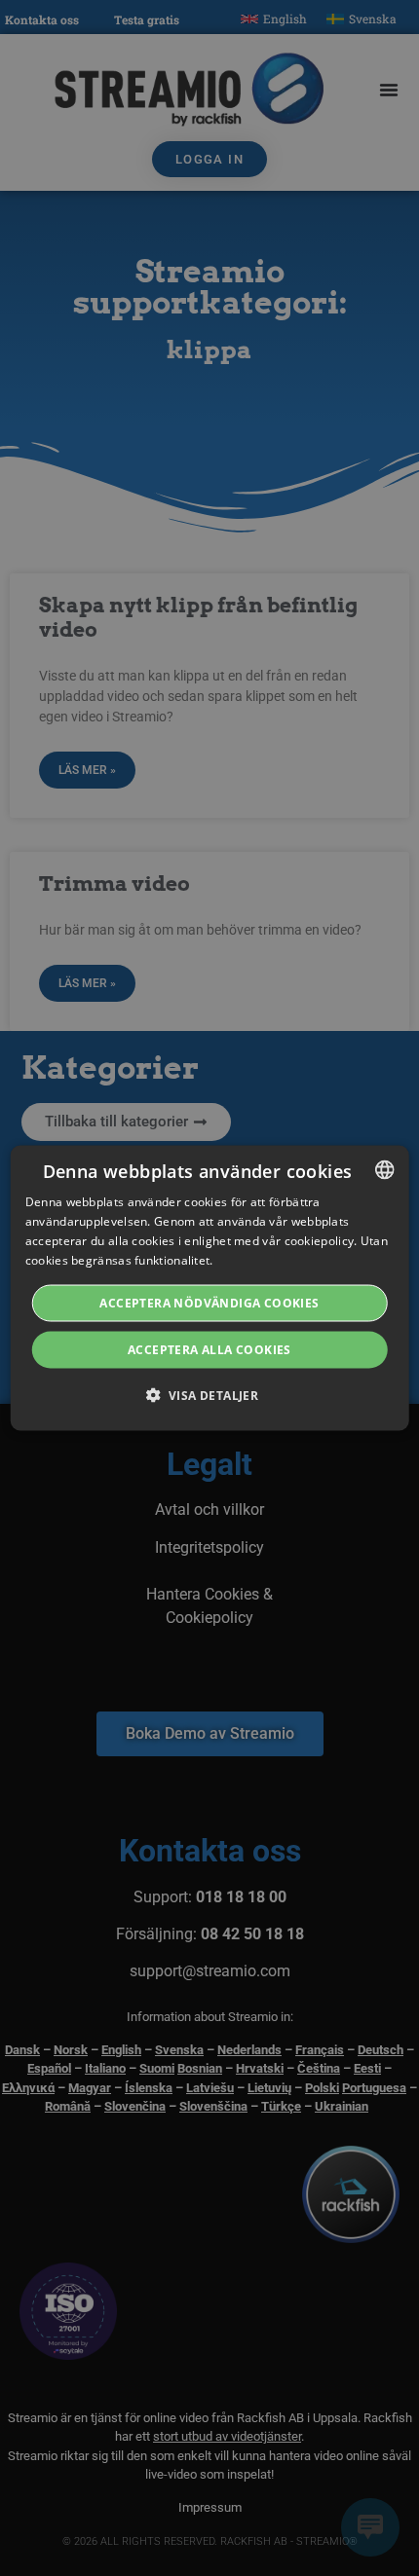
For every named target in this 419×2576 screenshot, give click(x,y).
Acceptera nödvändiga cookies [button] (209, 1302)
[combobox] (384, 1170)
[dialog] (210, 1288)
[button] (210, 1394)
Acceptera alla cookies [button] (209, 1349)
